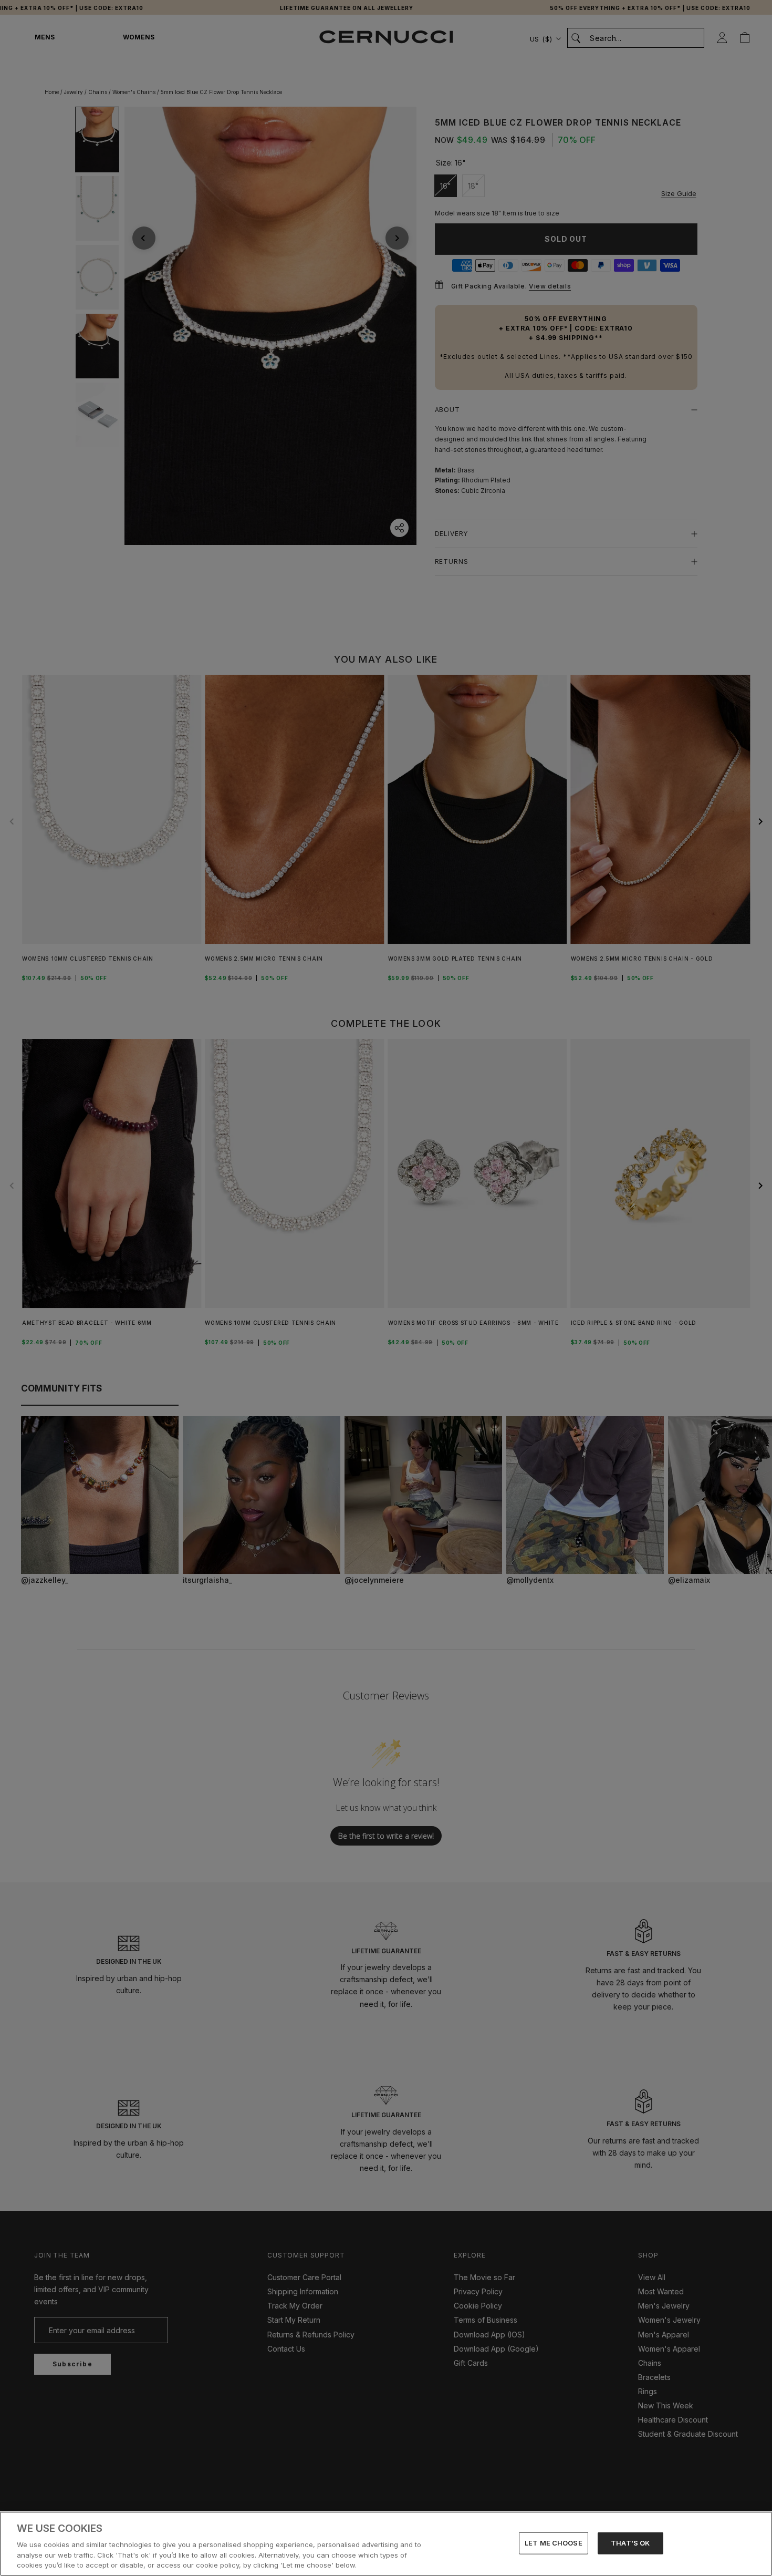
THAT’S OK (630, 2543)
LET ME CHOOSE (554, 2543)
